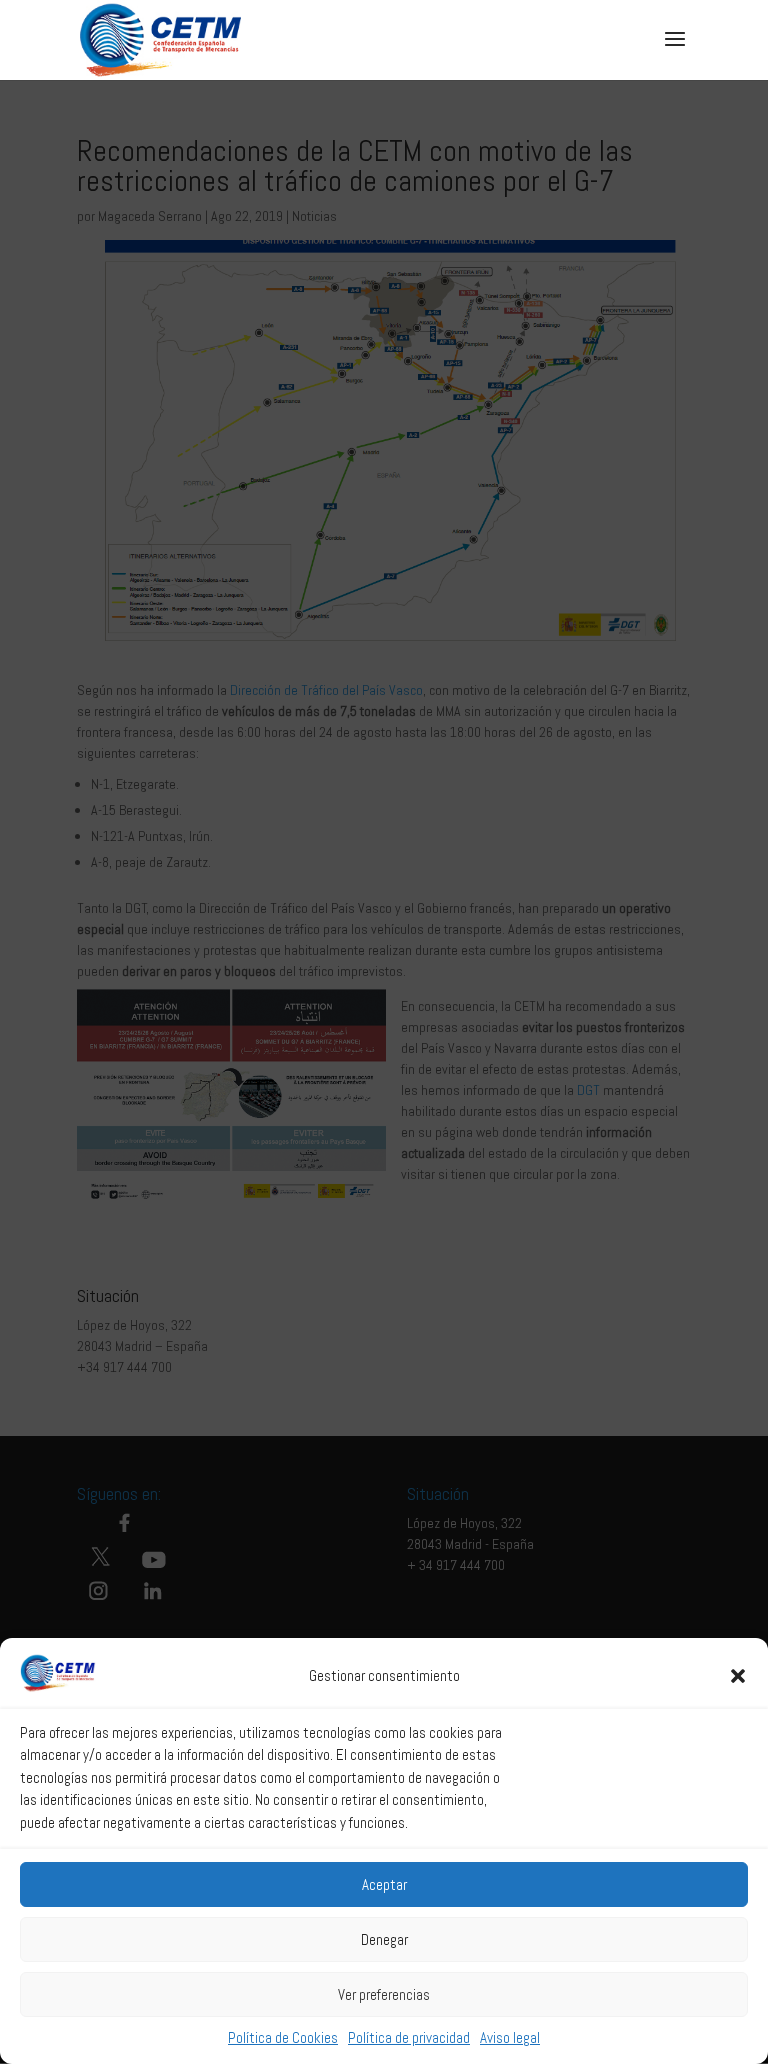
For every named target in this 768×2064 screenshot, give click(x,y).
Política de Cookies (283, 2037)
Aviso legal (510, 2037)
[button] (738, 1676)
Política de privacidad (409, 2037)
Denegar (384, 1939)
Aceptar (384, 1884)
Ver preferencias (384, 1994)
